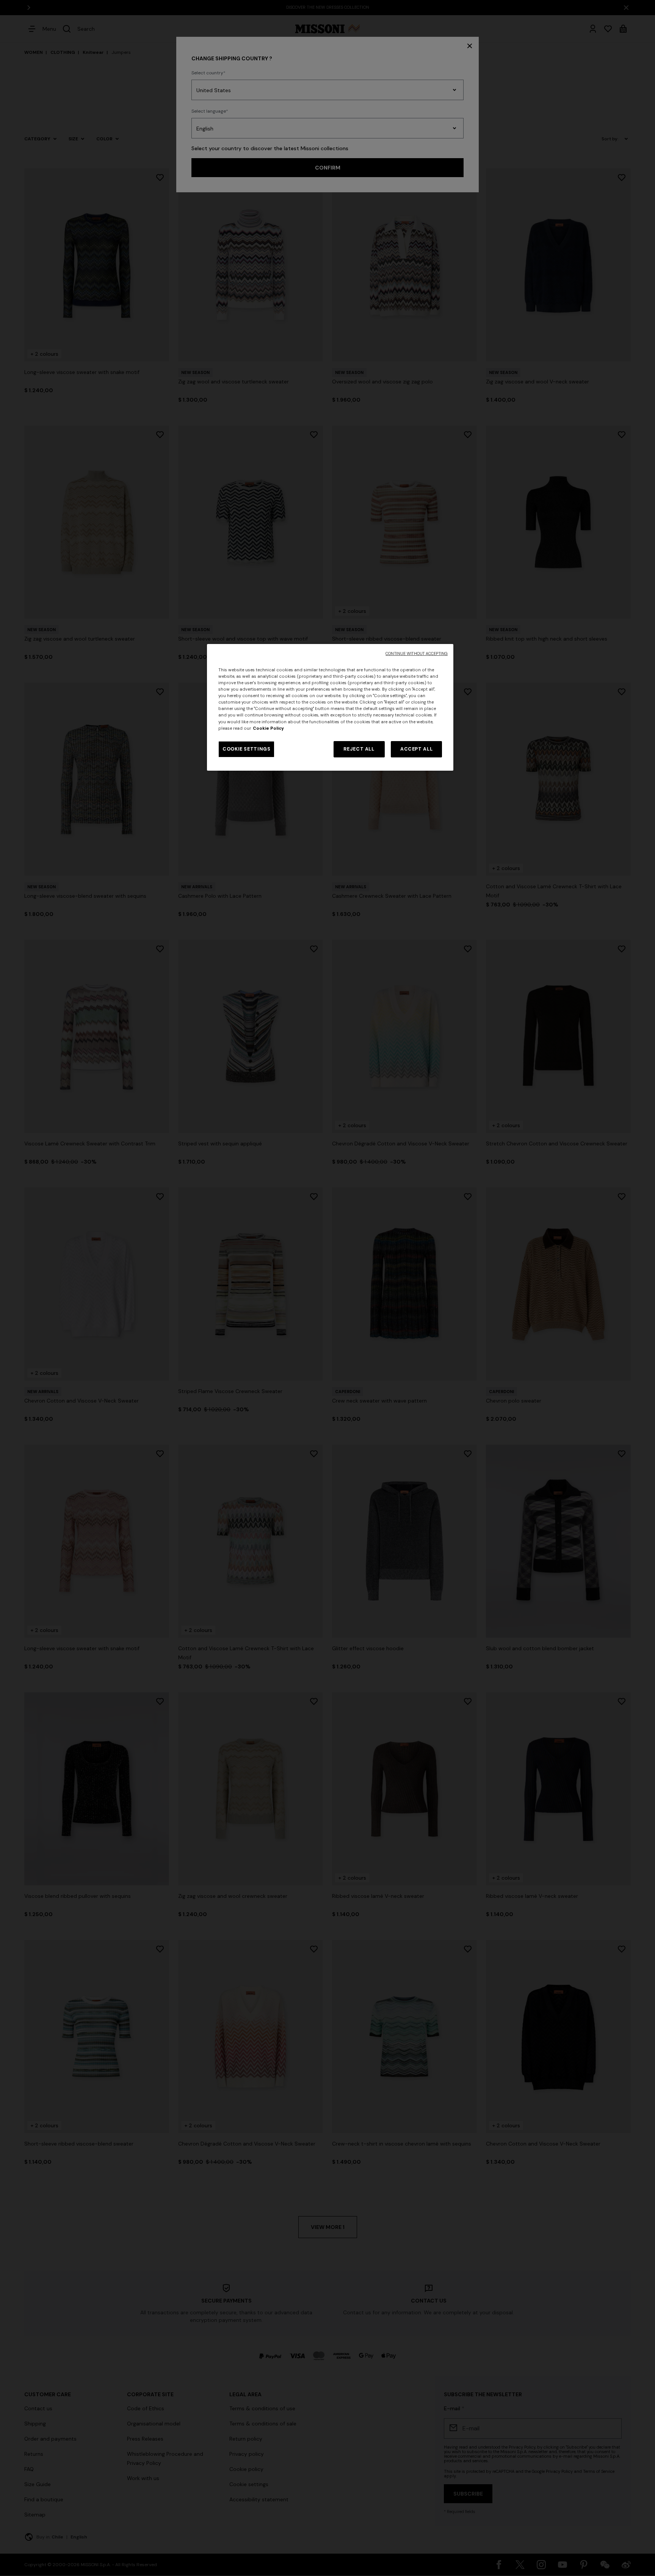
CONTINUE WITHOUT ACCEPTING (417, 654)
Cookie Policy (268, 728)
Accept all (416, 749)
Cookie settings (246, 749)
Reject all (359, 749)
